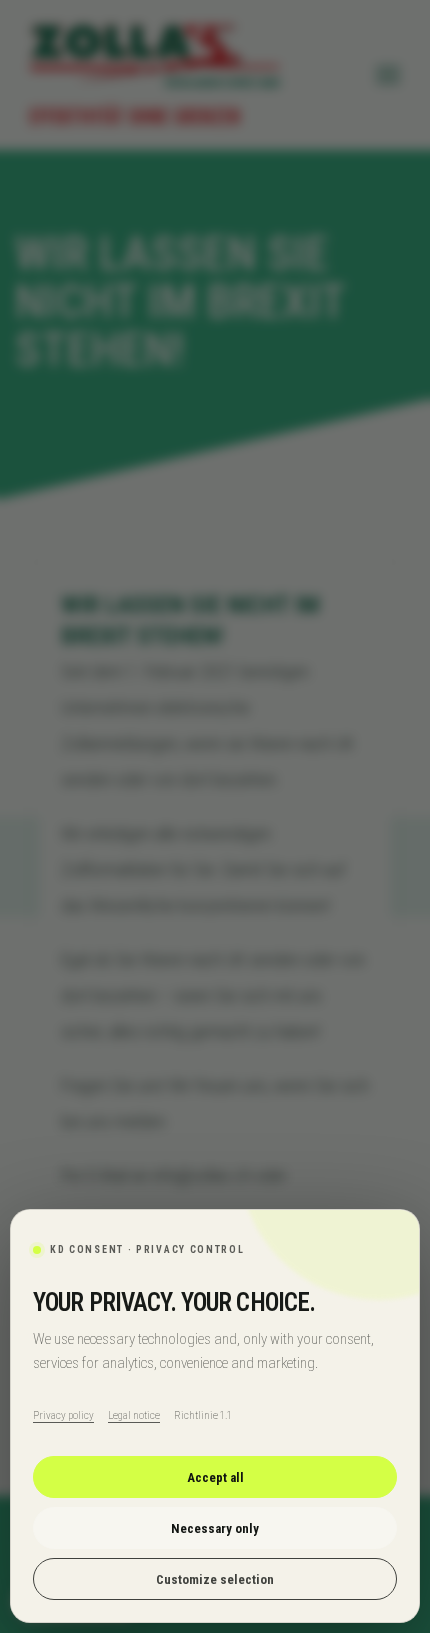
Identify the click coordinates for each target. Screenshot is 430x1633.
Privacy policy (63, 1415)
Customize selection (215, 1579)
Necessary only (215, 1528)
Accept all (215, 1477)
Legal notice (134, 1415)
